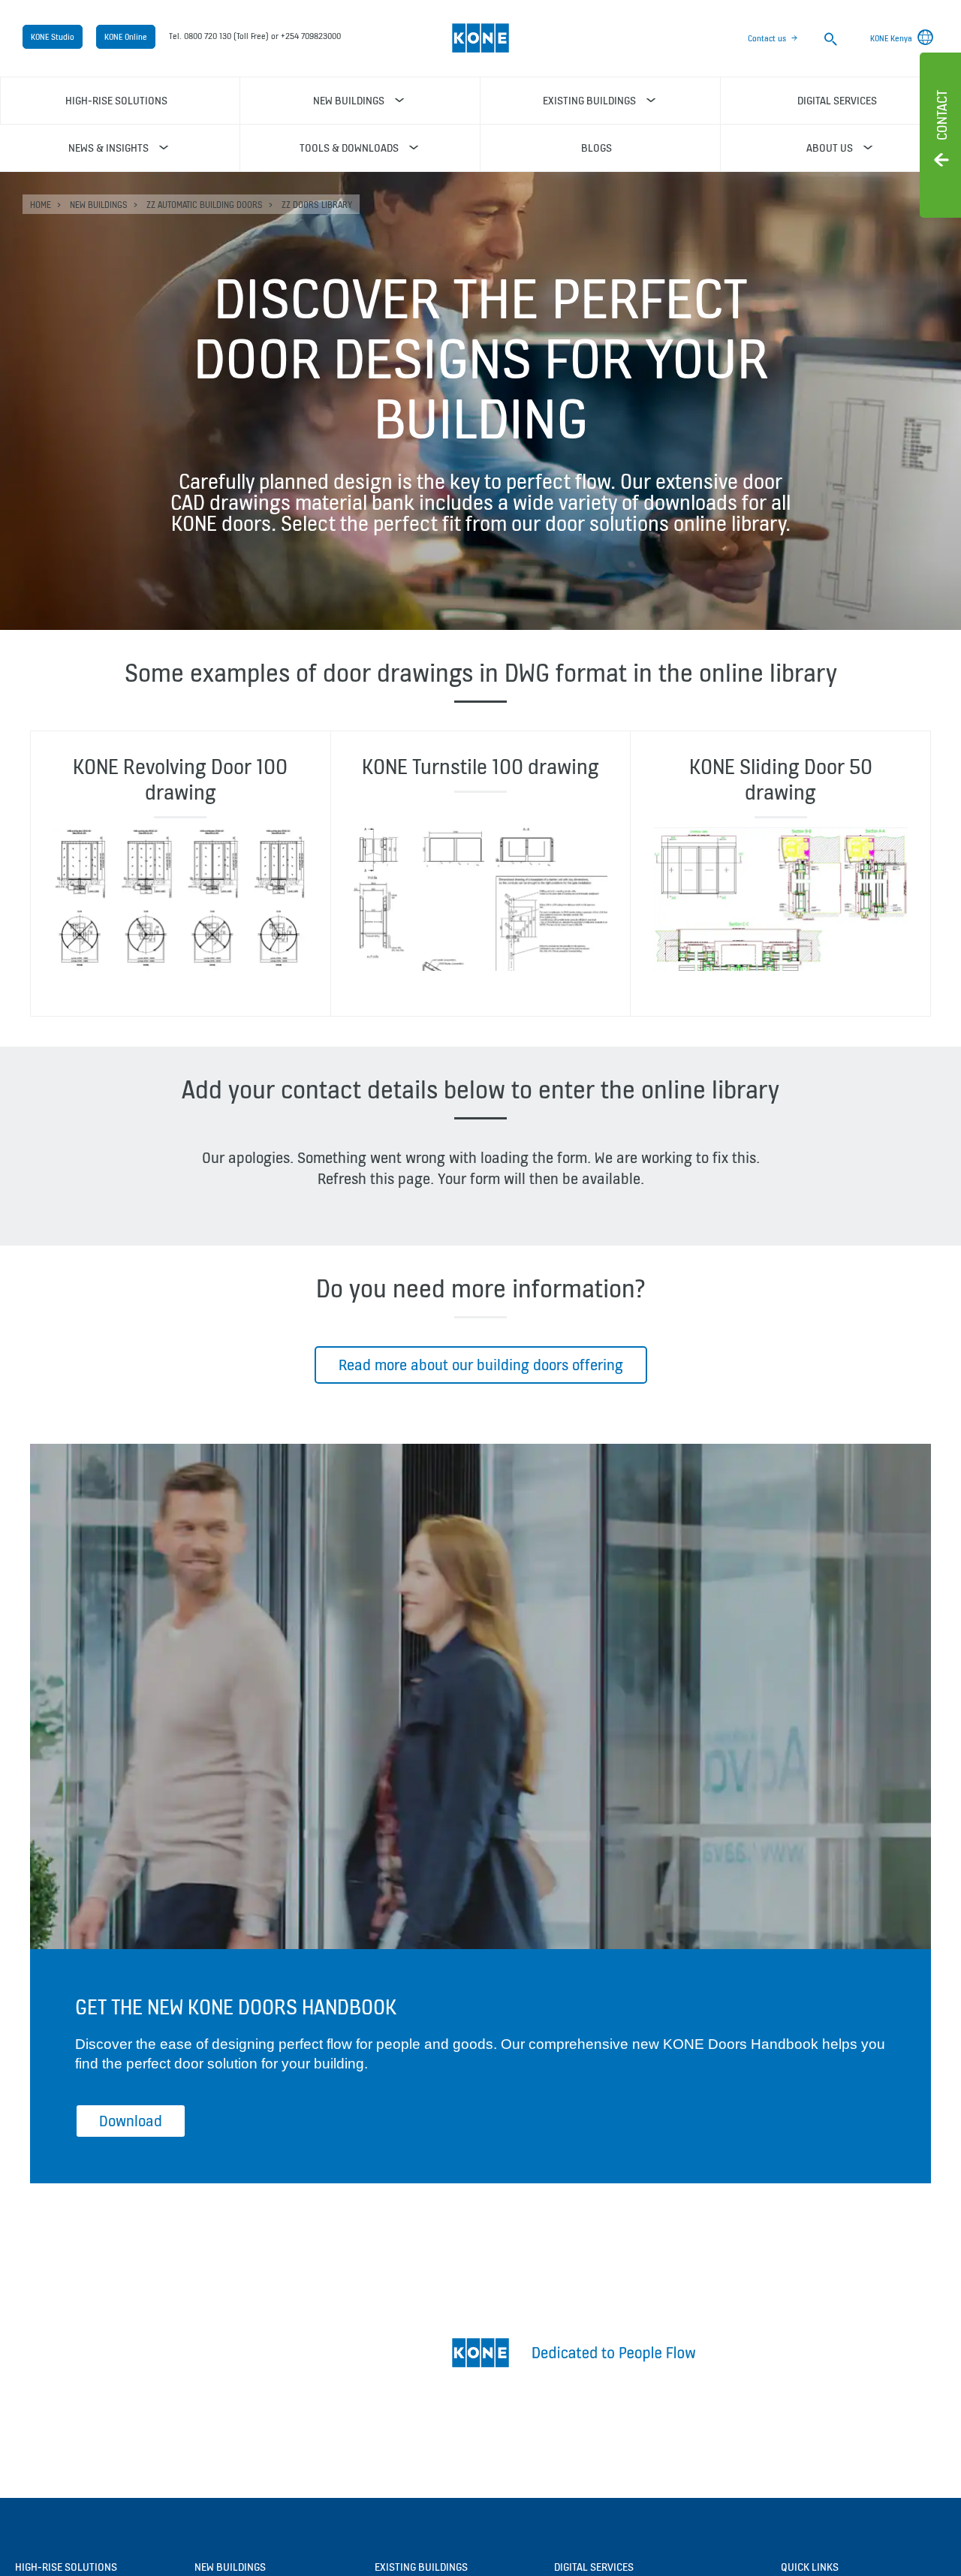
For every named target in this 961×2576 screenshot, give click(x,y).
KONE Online (126, 37)
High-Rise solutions (66, 2567)
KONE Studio (53, 37)
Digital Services (594, 2567)
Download (131, 2121)
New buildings (99, 205)
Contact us (767, 38)
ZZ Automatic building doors (205, 205)
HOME (41, 205)
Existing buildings (421, 2567)
